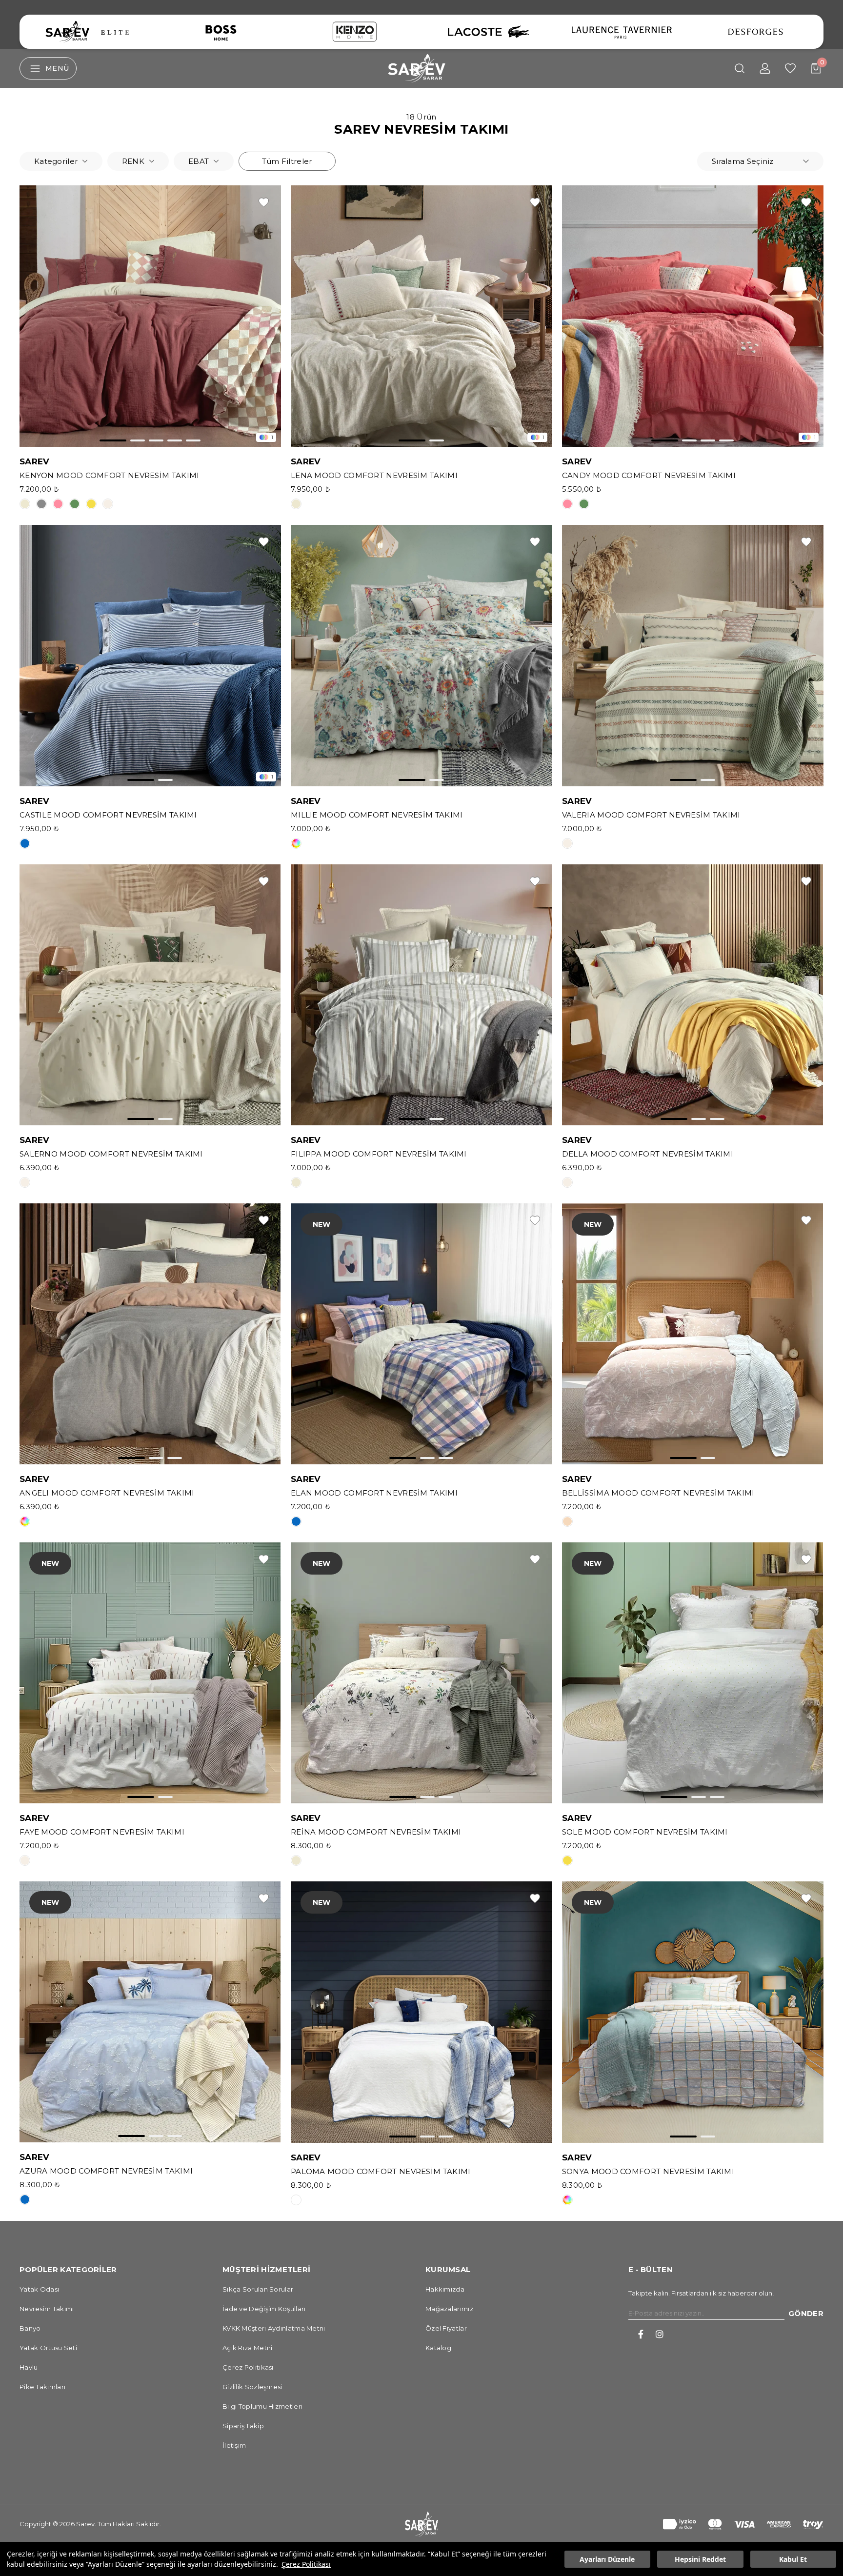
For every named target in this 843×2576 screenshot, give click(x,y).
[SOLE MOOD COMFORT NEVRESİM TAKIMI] (693, 1673)
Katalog (438, 2348)
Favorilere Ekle (264, 202)
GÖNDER (806, 2313)
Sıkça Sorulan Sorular (258, 2289)
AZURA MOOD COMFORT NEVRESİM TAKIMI (106, 2171)
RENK (133, 161)
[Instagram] (660, 2334)
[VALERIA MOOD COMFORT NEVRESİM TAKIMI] (693, 656)
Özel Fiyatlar (446, 2328)
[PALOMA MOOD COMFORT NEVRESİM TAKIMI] (421, 2012)
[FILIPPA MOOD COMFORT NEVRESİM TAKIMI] (421, 995)
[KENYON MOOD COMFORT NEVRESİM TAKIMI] (150, 316)
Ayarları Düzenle (607, 2559)
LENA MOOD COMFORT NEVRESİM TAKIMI (374, 476)
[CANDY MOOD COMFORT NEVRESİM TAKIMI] (693, 316)
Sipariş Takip (243, 2426)
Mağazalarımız (449, 2309)
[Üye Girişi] (765, 68)
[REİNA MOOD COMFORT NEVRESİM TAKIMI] (421, 1673)
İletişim (234, 2445)
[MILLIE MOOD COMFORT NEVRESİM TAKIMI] (421, 656)
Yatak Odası (39, 2289)
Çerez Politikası (306, 2564)
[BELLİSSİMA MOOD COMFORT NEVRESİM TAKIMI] (693, 1334)
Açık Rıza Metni (248, 2348)
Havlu (29, 2367)
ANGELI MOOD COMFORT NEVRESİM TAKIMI (107, 1493)
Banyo (30, 2328)
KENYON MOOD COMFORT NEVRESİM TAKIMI (110, 476)
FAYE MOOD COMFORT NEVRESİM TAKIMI (102, 1832)
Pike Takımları (42, 2387)
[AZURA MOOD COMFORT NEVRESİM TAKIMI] (150, 2012)
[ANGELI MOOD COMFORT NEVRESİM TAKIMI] (150, 1334)
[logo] (421, 2524)
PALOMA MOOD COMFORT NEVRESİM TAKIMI (381, 2172)
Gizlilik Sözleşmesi (252, 2387)
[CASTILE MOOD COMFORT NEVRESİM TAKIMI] (150, 656)
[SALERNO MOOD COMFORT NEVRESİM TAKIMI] (150, 995)
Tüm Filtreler (287, 161)
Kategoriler (56, 161)
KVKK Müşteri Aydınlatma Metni (274, 2328)
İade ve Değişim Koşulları (264, 2309)
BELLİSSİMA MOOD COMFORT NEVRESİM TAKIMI (658, 1493)
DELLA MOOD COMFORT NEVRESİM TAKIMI (648, 1154)
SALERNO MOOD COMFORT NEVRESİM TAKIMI (111, 1154)
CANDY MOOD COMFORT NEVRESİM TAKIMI (649, 476)
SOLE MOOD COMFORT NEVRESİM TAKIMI (645, 1832)
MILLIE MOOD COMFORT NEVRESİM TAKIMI (377, 815)
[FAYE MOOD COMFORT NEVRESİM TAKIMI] (150, 1673)
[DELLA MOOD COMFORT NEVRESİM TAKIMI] (693, 995)
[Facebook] (641, 2334)
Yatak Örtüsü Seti (48, 2348)
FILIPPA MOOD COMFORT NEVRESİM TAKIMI (379, 1154)
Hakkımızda (445, 2289)
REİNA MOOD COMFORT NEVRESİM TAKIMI (376, 1832)
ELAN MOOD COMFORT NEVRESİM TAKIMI (374, 1493)
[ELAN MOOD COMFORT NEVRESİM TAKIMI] (421, 1334)
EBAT (199, 161)
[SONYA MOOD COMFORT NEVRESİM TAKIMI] (693, 2012)
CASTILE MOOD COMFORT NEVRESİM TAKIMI (108, 815)
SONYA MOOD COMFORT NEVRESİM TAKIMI (648, 2172)
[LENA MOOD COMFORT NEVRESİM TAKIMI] (421, 316)
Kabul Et (793, 2559)
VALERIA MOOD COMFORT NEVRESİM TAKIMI (651, 815)
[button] (113, 440)
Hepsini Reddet (700, 2559)
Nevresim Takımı (47, 2309)
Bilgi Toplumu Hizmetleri (262, 2406)
